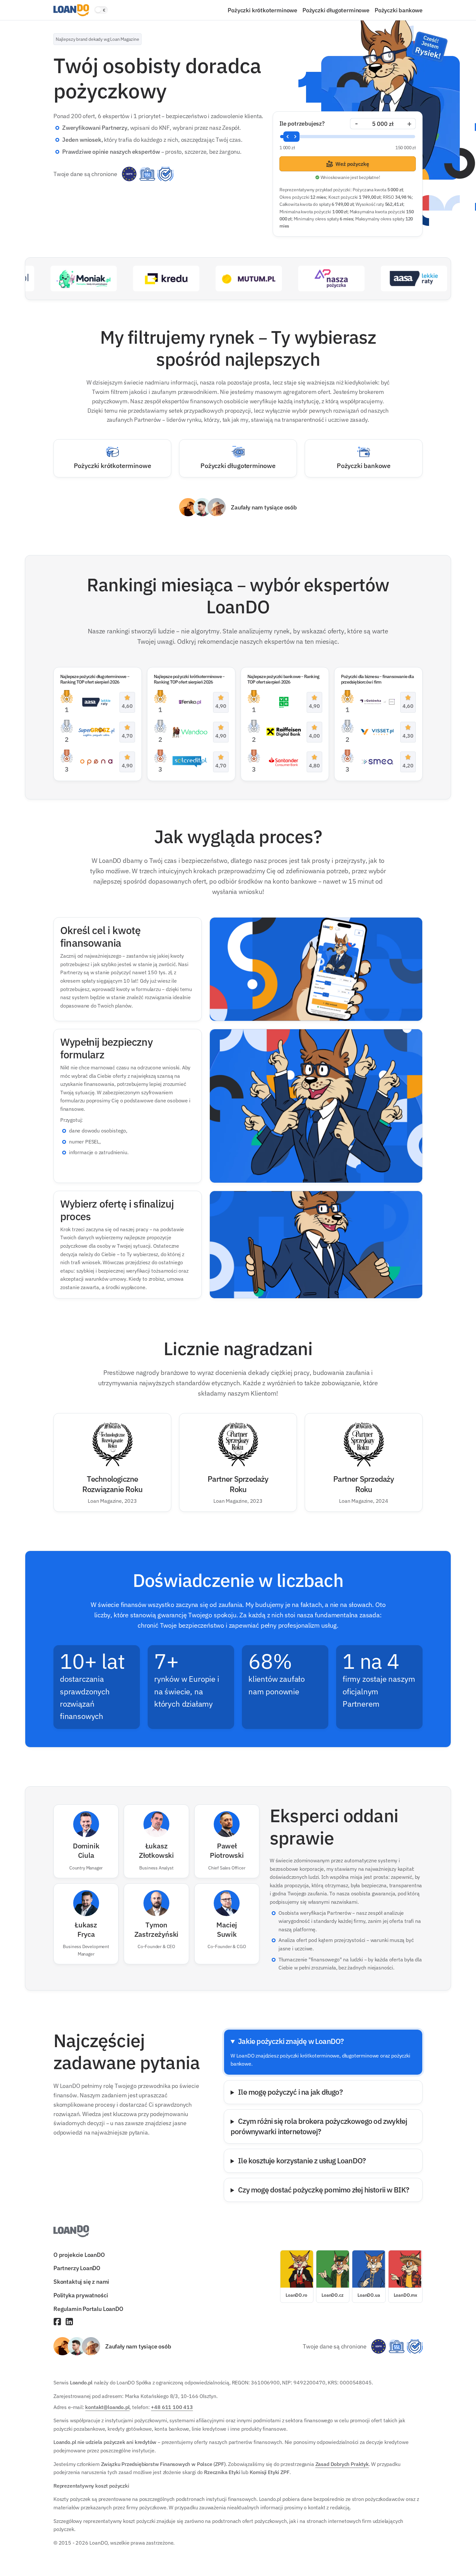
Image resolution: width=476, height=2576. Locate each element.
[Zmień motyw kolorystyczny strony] (101, 10)
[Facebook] (57, 2322)
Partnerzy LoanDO (77, 2268)
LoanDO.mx (405, 2295)
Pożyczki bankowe (399, 10)
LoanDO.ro (296, 2295)
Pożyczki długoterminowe (336, 10)
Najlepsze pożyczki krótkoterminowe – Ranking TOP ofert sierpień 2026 (189, 679)
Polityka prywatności (81, 2295)
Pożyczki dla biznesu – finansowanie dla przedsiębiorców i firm (377, 679)
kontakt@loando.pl (107, 2407)
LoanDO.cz (332, 2295)
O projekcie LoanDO (79, 2254)
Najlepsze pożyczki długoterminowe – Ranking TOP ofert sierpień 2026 (95, 679)
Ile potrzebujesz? (302, 123)
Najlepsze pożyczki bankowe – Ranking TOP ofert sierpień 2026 (283, 679)
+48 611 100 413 (172, 2407)
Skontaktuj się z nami (81, 2281)
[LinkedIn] (69, 2322)
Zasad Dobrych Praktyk (342, 2464)
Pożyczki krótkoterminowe (262, 10)
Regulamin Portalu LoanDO (88, 2309)
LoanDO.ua (369, 2295)
